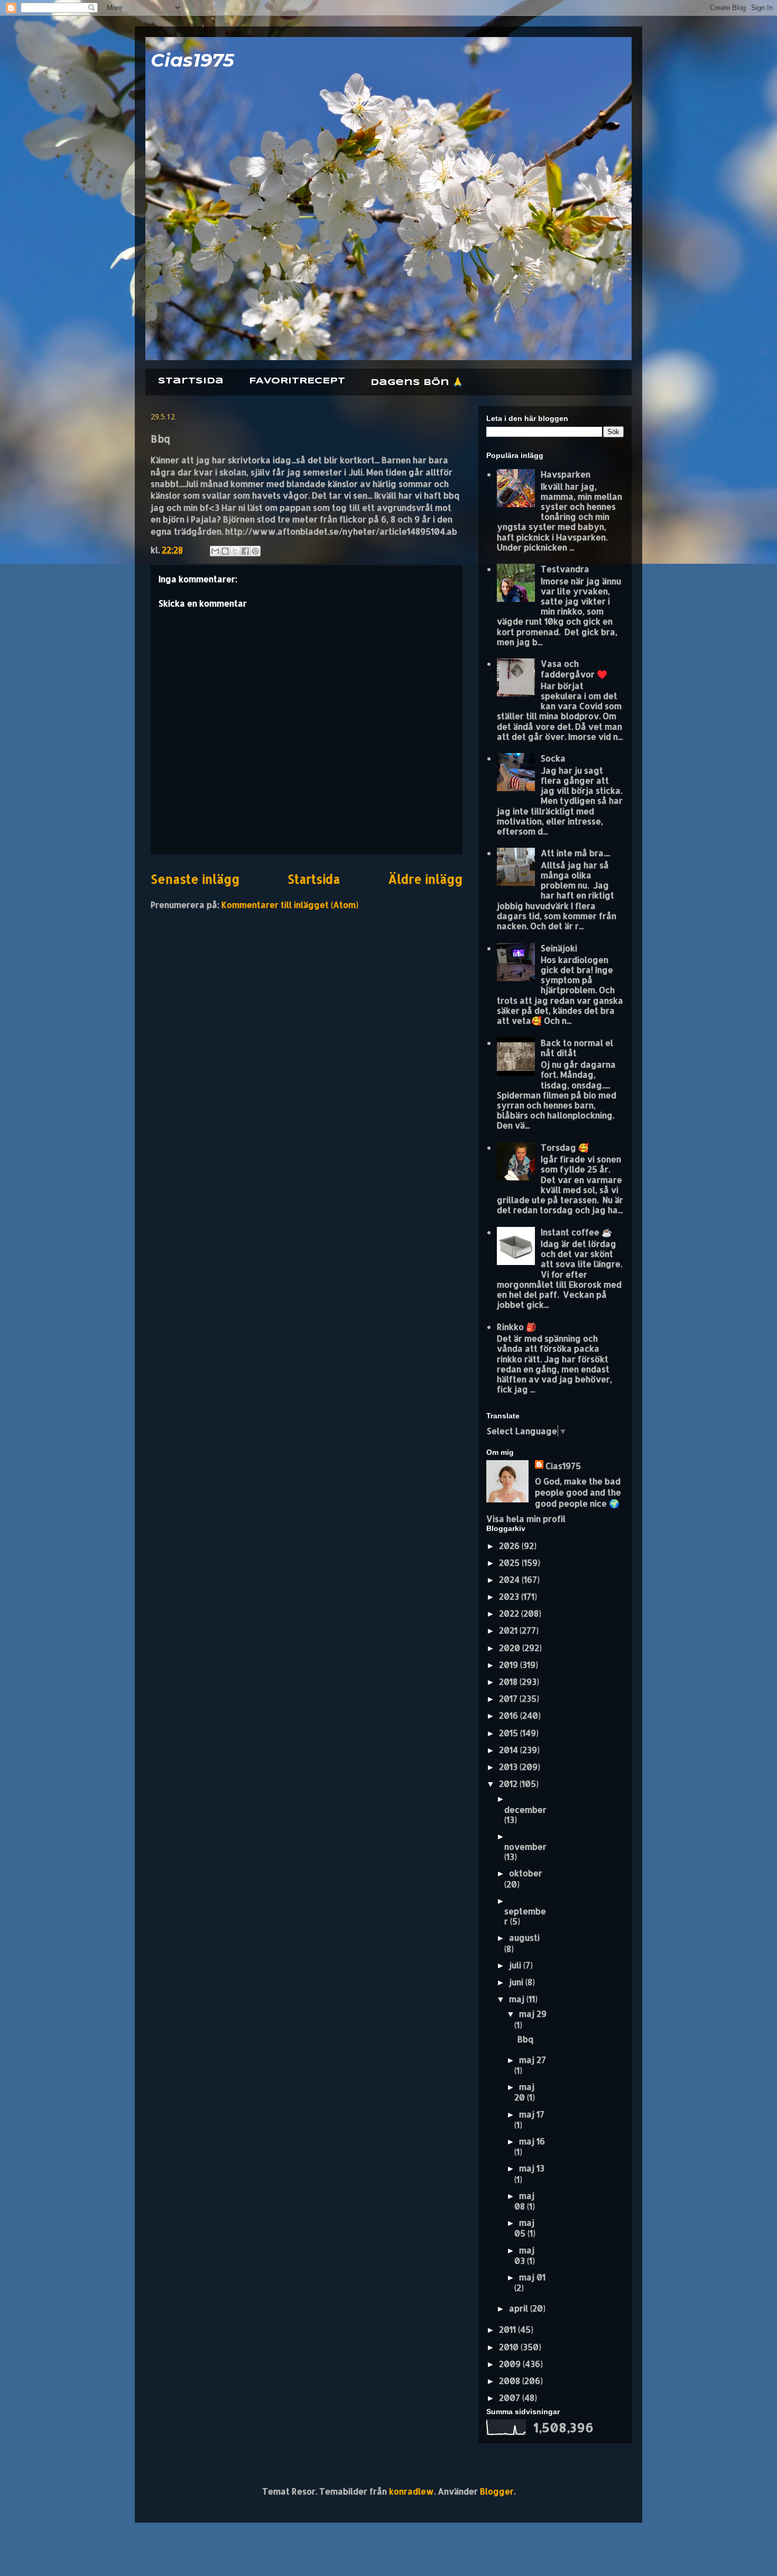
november (525, 1846)
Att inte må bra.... (575, 853)
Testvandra (565, 569)
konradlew (411, 2491)
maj (518, 1999)
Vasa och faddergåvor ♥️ (574, 668)
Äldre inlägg (425, 879)
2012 (509, 1784)
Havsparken (566, 474)
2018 (509, 1681)
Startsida (191, 381)
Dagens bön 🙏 (417, 383)
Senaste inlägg (195, 879)
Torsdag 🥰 (565, 1147)
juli (516, 1965)
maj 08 (524, 2201)
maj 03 (524, 2255)
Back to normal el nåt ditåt (577, 1048)
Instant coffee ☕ (576, 1232)
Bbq (525, 2039)
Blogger (497, 2491)
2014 (510, 1750)
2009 (511, 2364)
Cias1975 (192, 60)
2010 (510, 2347)
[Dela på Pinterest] (255, 551)
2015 (510, 1733)
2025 (510, 1562)
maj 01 (532, 2277)
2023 (510, 1596)
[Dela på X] (235, 551)
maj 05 (524, 2228)
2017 (509, 1698)
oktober (526, 1873)
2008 (511, 2381)
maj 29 (533, 2014)
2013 (509, 1767)
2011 (508, 2329)
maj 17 (532, 2114)
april (520, 2308)
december (525, 1809)
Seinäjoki (559, 948)
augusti (524, 1937)
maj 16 (532, 2141)
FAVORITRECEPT (297, 381)
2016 (510, 1715)
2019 (510, 1665)
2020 (511, 1648)
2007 (511, 2398)
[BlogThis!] (225, 551)
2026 (510, 1546)
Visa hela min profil (526, 1519)
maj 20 (524, 2092)
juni (517, 1982)
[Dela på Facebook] (245, 551)
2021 (509, 1630)
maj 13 (532, 2168)
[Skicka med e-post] (215, 551)
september (525, 1916)
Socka (553, 758)
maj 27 (533, 2060)
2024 (510, 1579)
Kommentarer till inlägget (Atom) (290, 905)
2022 (510, 1613)
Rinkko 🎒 (517, 1327)
